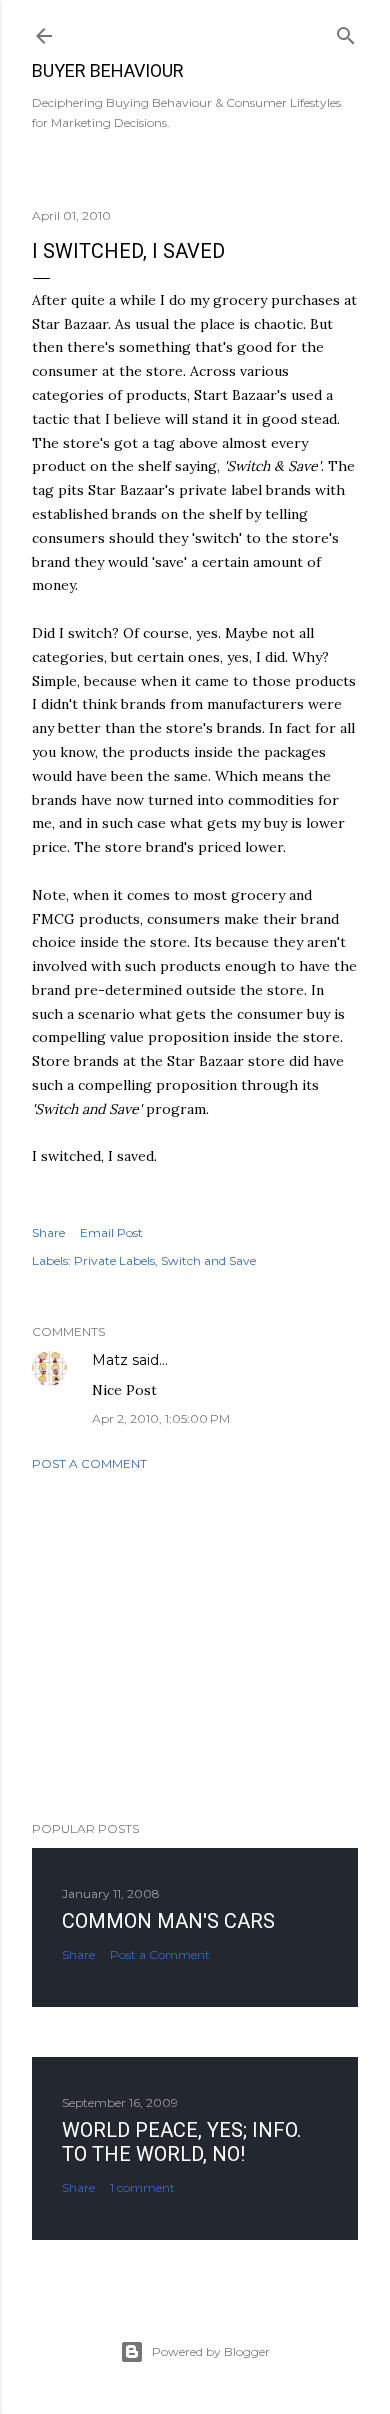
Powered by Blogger (211, 2351)
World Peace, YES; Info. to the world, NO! (181, 2142)
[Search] (346, 31)
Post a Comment (89, 1463)
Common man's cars (168, 1921)
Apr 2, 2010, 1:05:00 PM (161, 1418)
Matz (110, 1360)
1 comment (142, 2187)
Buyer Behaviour (108, 70)
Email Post (111, 1232)
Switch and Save (208, 1260)
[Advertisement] (195, 1646)
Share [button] (48, 1232)
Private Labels (114, 1260)
